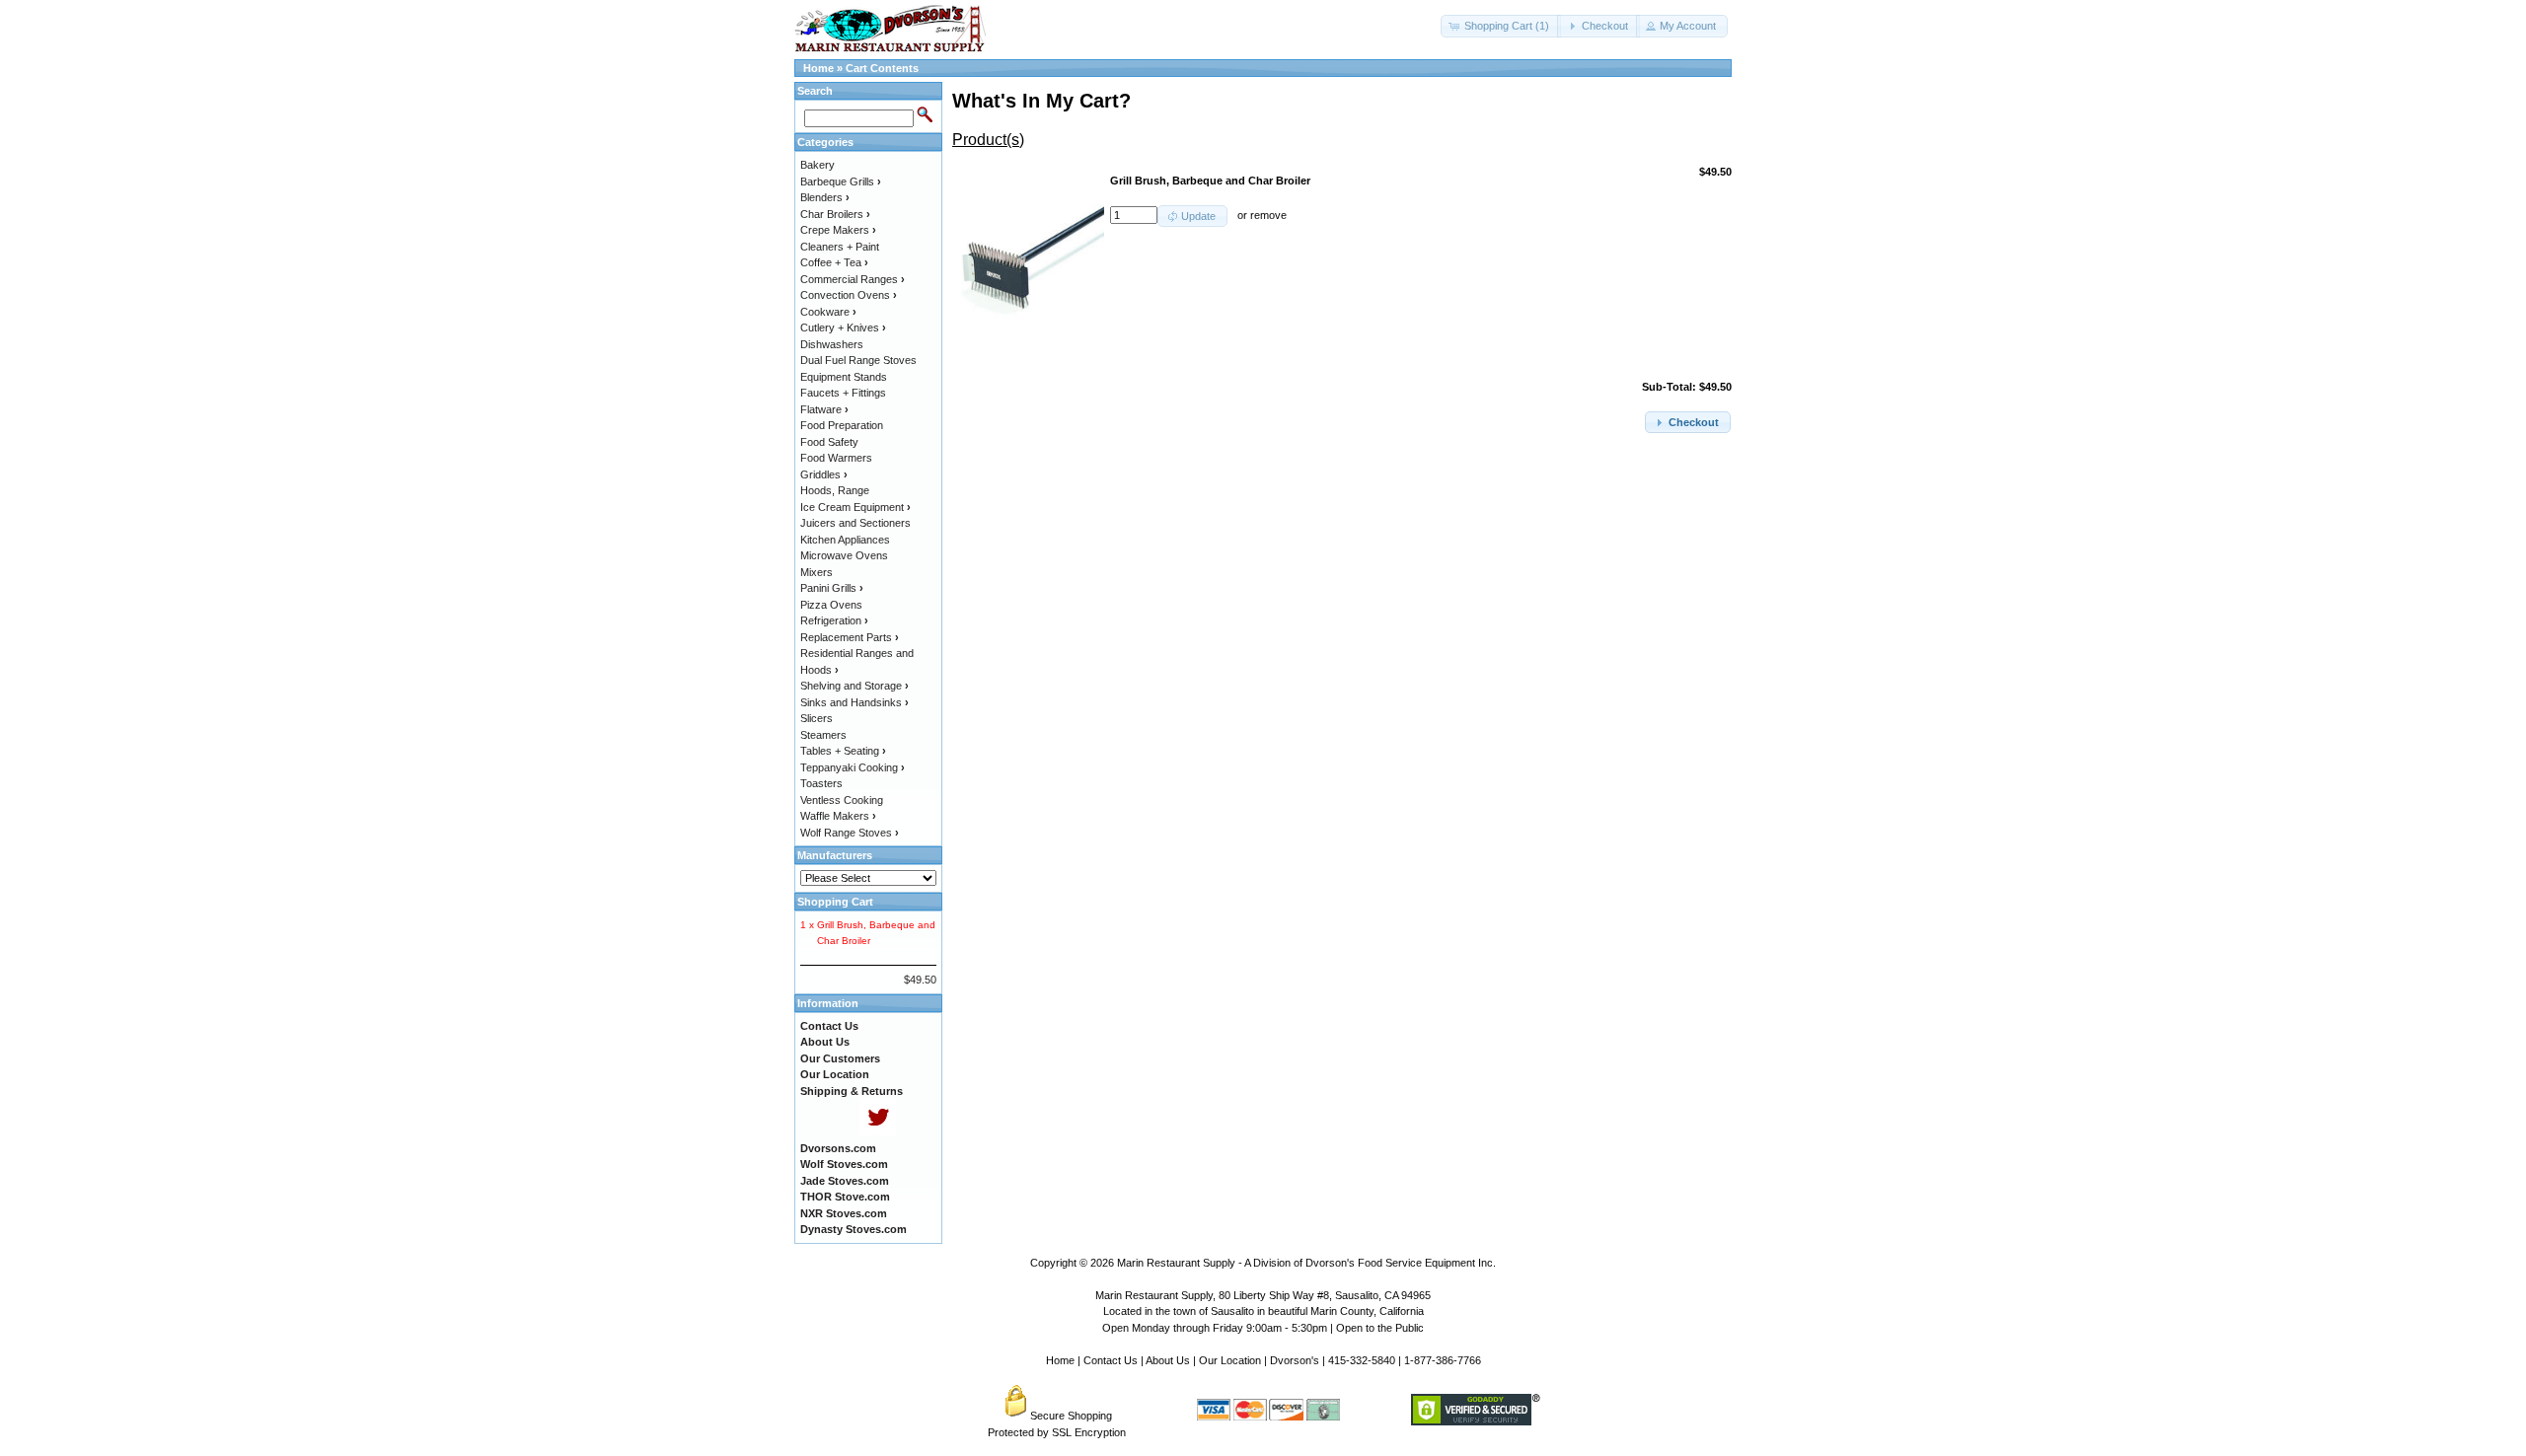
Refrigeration (834, 620)
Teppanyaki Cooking (853, 767)
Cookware (828, 312)
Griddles (824, 474)
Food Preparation (842, 425)
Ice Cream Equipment (855, 507)
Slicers (817, 718)
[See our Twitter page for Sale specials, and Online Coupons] (878, 1131)
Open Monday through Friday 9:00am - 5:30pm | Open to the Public (1263, 1328)
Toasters (821, 783)
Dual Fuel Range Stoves (858, 360)
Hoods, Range (835, 490)
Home (818, 68)
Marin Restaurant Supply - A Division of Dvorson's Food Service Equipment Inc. (1306, 1263)
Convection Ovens (849, 295)
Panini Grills (832, 588)
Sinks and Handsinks (854, 702)
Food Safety (829, 442)
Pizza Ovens (831, 605)
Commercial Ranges (853, 279)
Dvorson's (1295, 1360)
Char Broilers (835, 214)
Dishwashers (832, 344)
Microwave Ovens (844, 555)
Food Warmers (836, 458)
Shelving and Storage (854, 686)
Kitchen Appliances (845, 540)
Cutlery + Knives (843, 328)
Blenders (825, 197)
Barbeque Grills (841, 182)
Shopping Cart (835, 902)
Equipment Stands (844, 377)
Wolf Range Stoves (850, 833)
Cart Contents (882, 68)
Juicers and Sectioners (855, 523)
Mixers (817, 572)
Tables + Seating (843, 751)
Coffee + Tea (834, 262)
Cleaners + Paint (840, 247)
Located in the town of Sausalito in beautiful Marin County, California (1263, 1311)
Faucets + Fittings (843, 393)
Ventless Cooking (842, 800)
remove (1268, 215)
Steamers (823, 735)
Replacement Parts (850, 637)
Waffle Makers (838, 816)
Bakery (817, 165)
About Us (1168, 1360)
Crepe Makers (838, 230)
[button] (1501, 26)
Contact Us (1111, 1360)
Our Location (1230, 1360)
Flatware (824, 409)
